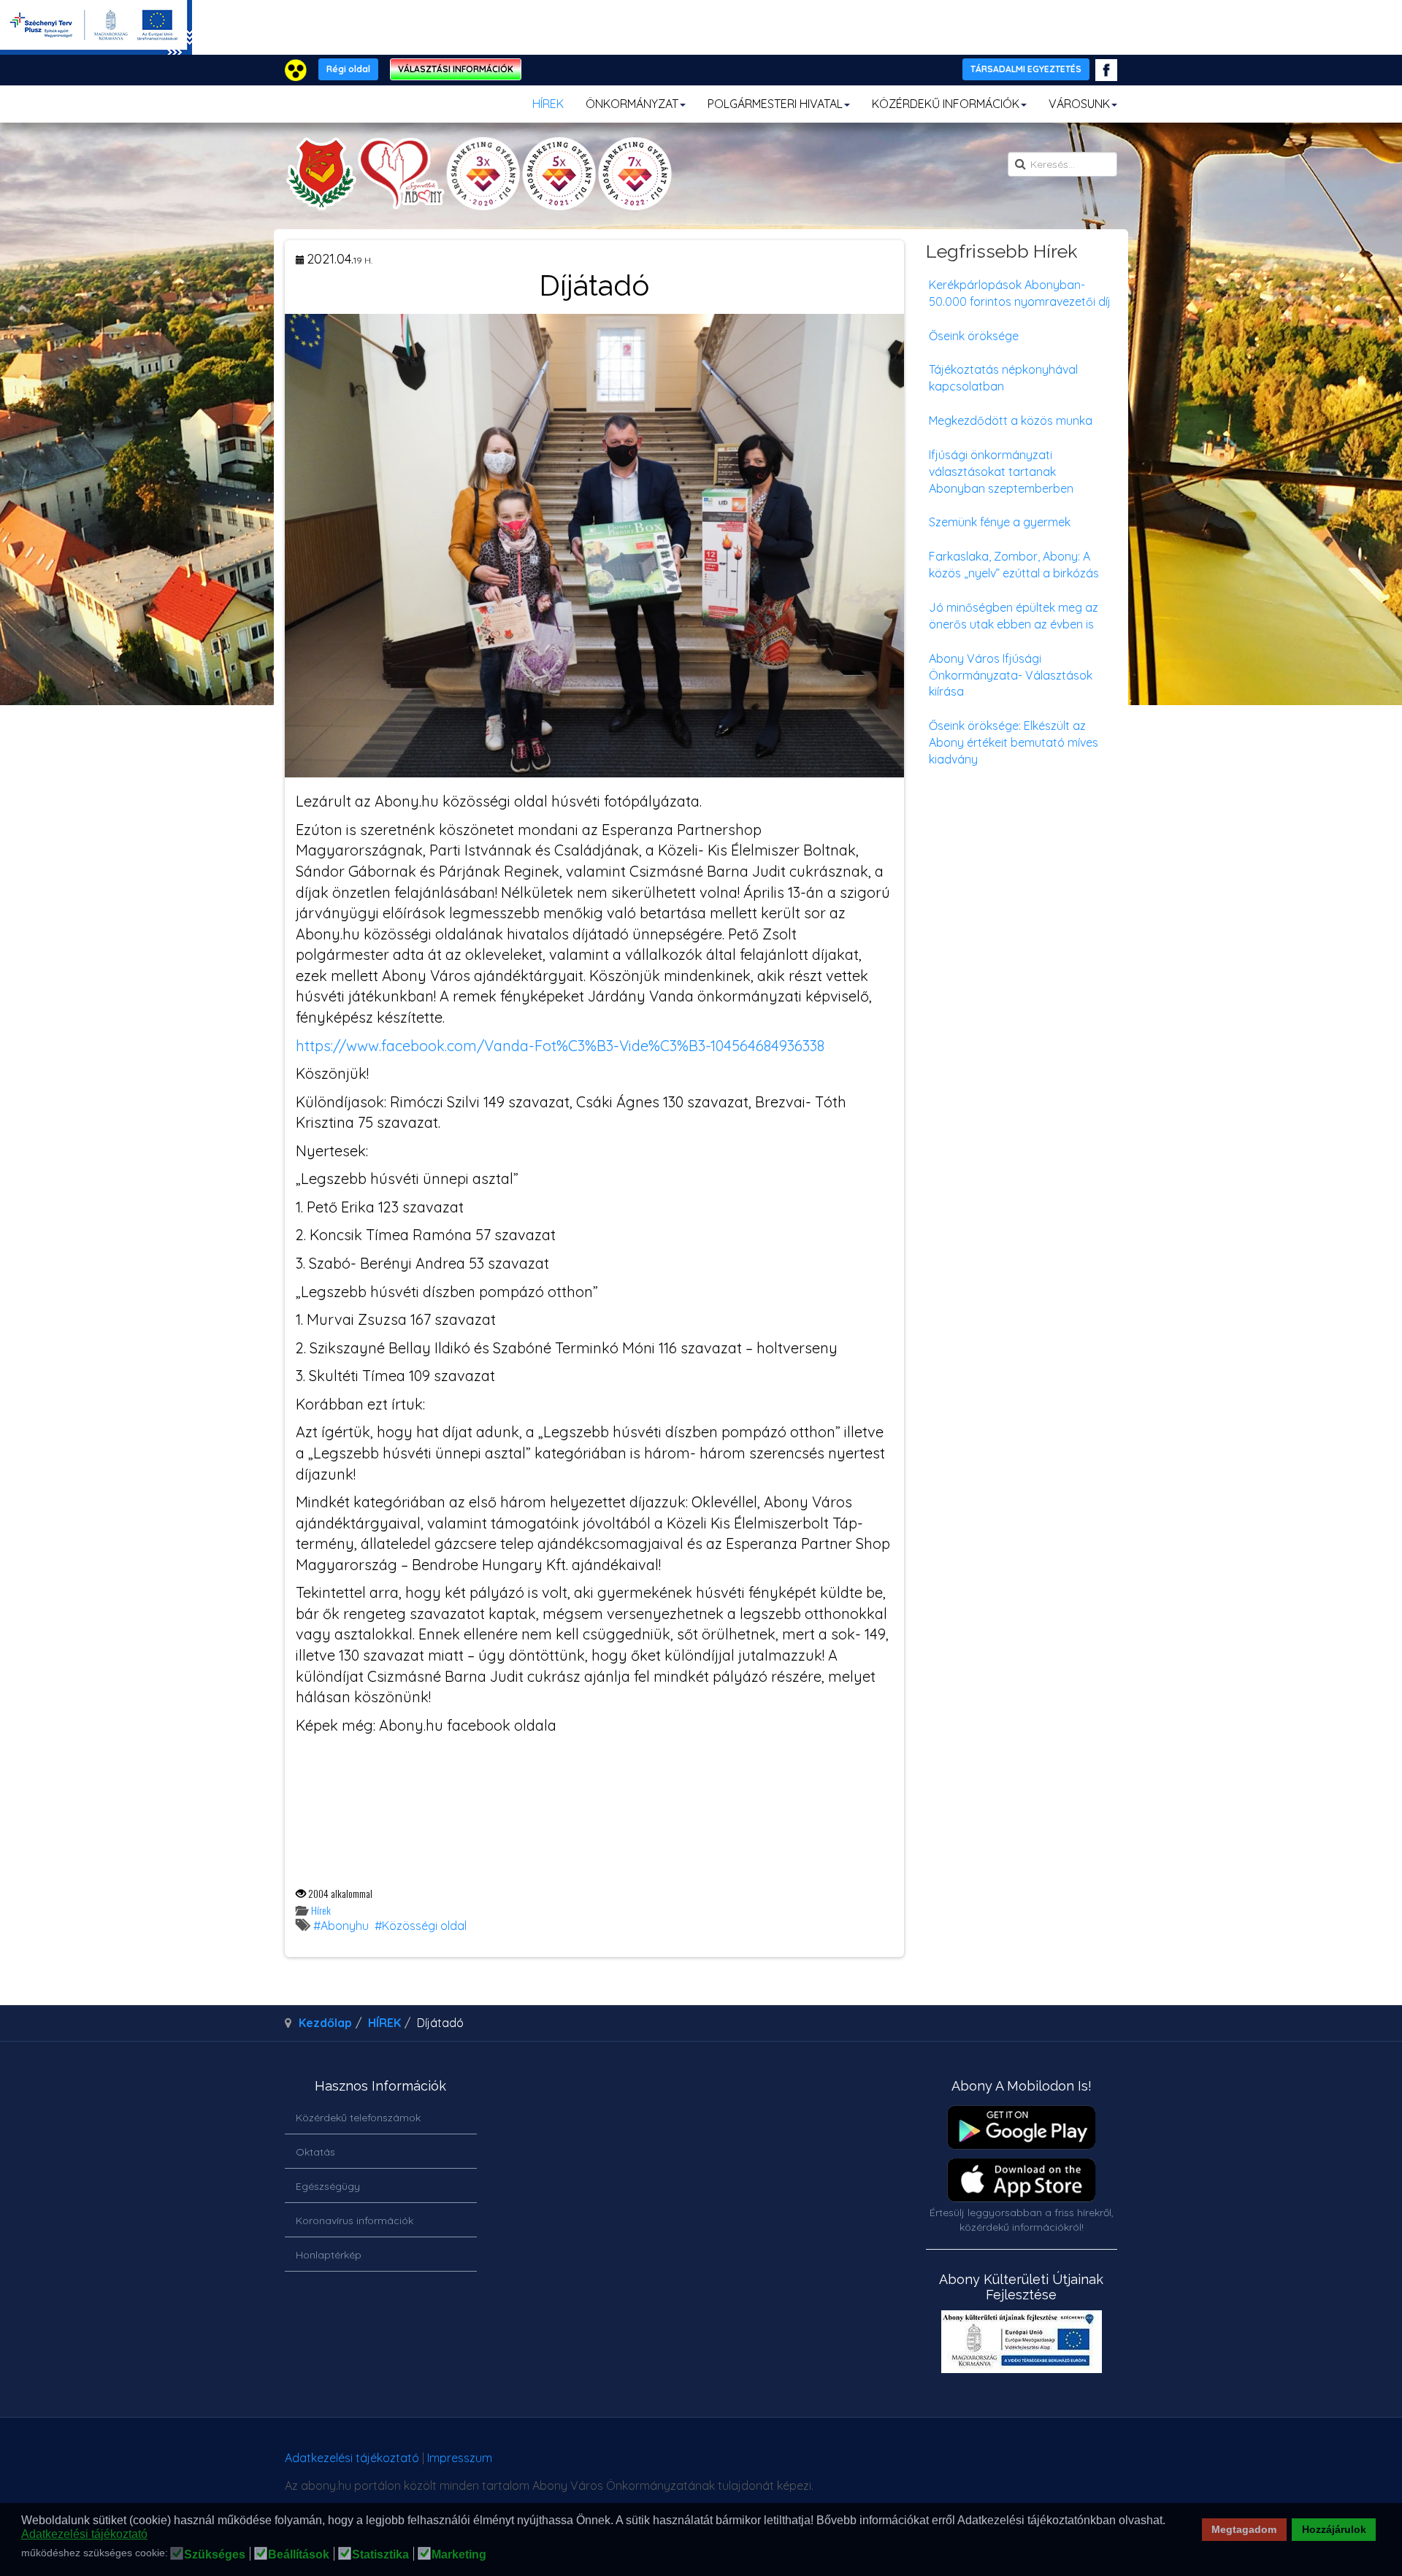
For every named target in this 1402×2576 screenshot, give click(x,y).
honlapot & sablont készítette (911, 2463)
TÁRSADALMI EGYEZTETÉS (1026, 69)
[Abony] (479, 174)
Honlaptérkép (329, 2255)
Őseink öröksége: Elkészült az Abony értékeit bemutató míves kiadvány (1014, 742)
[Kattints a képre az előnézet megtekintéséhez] (594, 545)
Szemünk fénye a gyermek (1000, 522)
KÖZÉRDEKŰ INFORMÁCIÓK (946, 104)
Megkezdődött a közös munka (1011, 420)
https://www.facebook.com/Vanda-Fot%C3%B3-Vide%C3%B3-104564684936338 (560, 1046)
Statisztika (380, 2555)
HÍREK (548, 104)
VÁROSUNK (1079, 104)
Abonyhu (345, 1926)
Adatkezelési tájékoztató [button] (84, 2534)
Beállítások (299, 2555)
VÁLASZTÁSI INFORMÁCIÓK (456, 69)
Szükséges (215, 2555)
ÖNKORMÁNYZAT (632, 104)
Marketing (459, 2555)
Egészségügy (328, 2186)
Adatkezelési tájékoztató (352, 2458)
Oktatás (315, 2152)
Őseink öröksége (974, 336)
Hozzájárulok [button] (1334, 2529)
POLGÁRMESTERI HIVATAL (775, 104)
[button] (1169, 2521)
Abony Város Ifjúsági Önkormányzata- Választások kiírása (1011, 675)
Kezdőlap (325, 2023)
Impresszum (460, 2458)
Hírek (321, 1910)
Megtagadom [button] (1244, 2529)
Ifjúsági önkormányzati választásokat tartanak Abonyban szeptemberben (1001, 472)
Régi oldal (348, 69)
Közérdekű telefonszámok (358, 2118)
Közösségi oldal (424, 1926)
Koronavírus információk (355, 2221)
